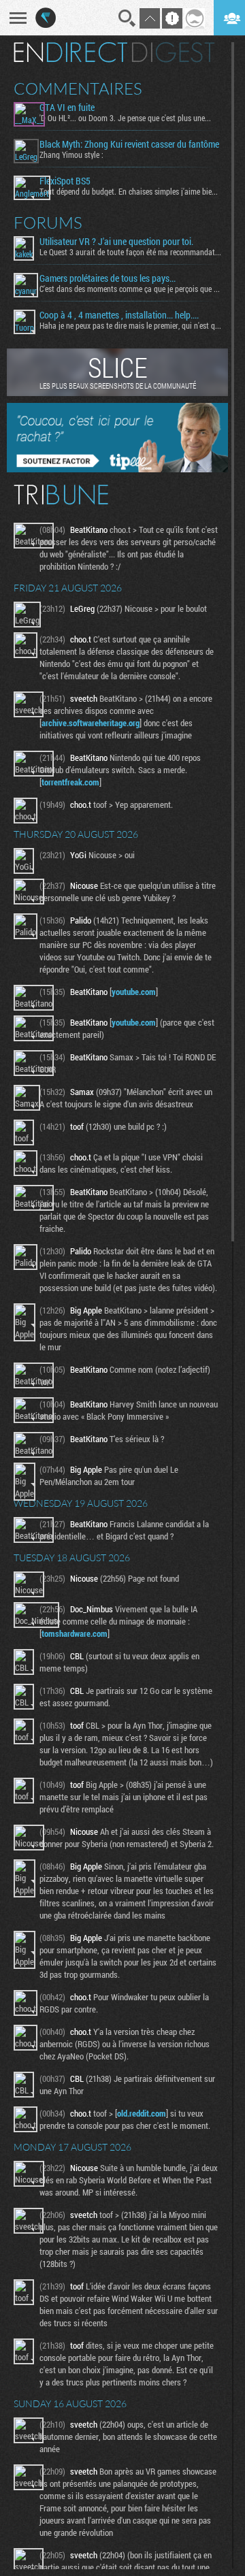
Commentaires (78, 88)
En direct (70, 52)
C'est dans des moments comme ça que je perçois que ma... (130, 289)
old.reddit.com (142, 2113)
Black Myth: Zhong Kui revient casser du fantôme (129, 144)
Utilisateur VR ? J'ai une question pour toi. (116, 242)
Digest (173, 52)
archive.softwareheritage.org (91, 723)
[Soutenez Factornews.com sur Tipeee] (117, 469)
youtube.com (134, 992)
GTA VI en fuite (67, 108)
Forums (48, 223)
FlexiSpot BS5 (65, 181)
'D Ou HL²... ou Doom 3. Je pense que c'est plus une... (125, 118)
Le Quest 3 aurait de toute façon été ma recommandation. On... (130, 252)
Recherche (127, 18)
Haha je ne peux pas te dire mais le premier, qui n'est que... (130, 325)
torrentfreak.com (70, 782)
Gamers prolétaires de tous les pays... (108, 278)
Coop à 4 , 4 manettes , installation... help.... (119, 315)
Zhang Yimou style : (71, 154)
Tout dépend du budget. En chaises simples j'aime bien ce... (130, 191)
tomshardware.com (75, 1633)
